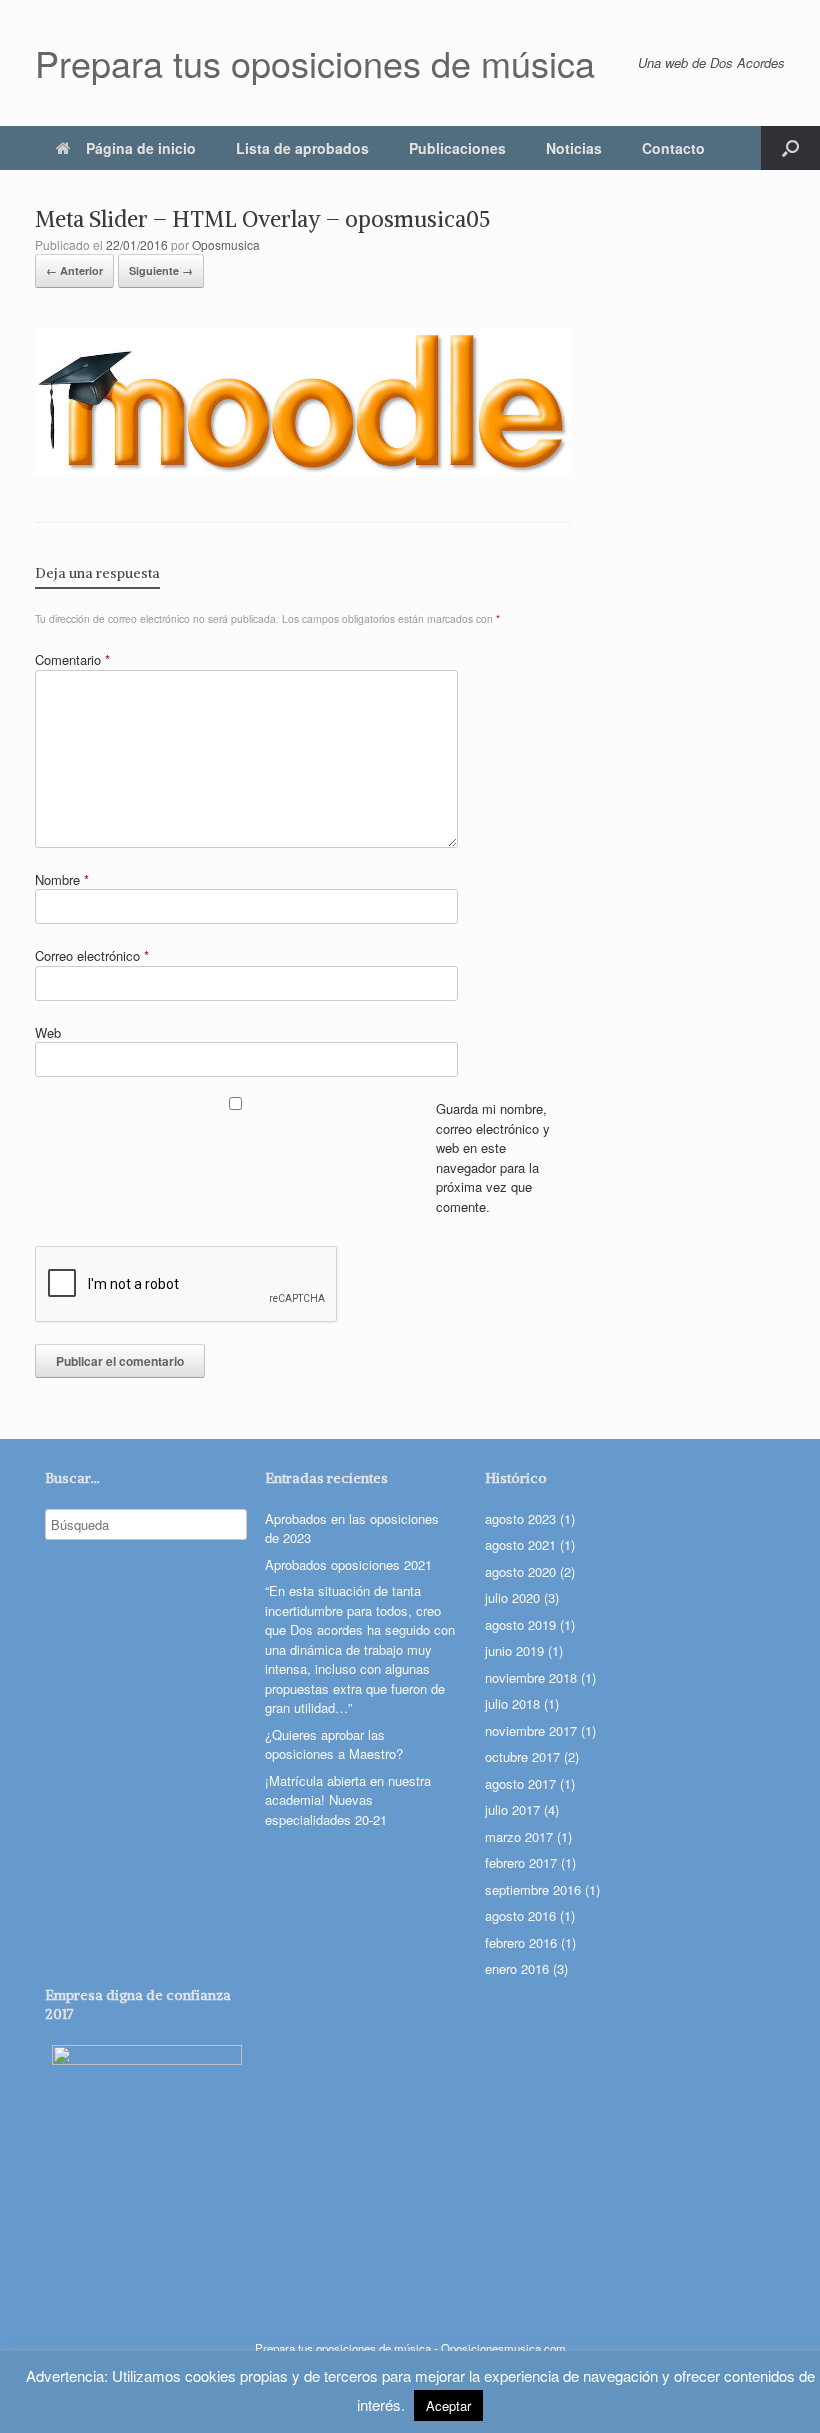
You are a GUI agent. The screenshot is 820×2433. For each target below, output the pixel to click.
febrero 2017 (521, 1862)
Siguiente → (161, 270)
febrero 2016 (521, 1942)
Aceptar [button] (448, 2405)
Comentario (72, 659)
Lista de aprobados (302, 148)
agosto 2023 (520, 1518)
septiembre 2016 (533, 1889)
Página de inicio (141, 148)
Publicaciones (457, 148)
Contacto (673, 148)
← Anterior (74, 270)
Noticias (574, 148)
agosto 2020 (520, 1571)
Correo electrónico (92, 955)
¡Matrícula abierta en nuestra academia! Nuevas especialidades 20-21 (348, 1800)
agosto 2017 (520, 1783)
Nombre (62, 879)
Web (48, 1032)
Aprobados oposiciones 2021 (348, 1564)
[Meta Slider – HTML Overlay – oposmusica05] (302, 469)
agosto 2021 (520, 1544)
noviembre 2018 (531, 1677)
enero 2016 (517, 1968)
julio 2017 (512, 1809)
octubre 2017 (522, 1756)
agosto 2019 (520, 1624)
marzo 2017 (519, 1836)
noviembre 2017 (531, 1730)
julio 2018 (512, 1703)
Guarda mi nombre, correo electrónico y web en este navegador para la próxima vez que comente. (493, 1157)
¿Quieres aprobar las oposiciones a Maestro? (334, 1744)
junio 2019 (514, 1650)
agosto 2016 (520, 1915)
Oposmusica (226, 244)
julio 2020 (512, 1597)
